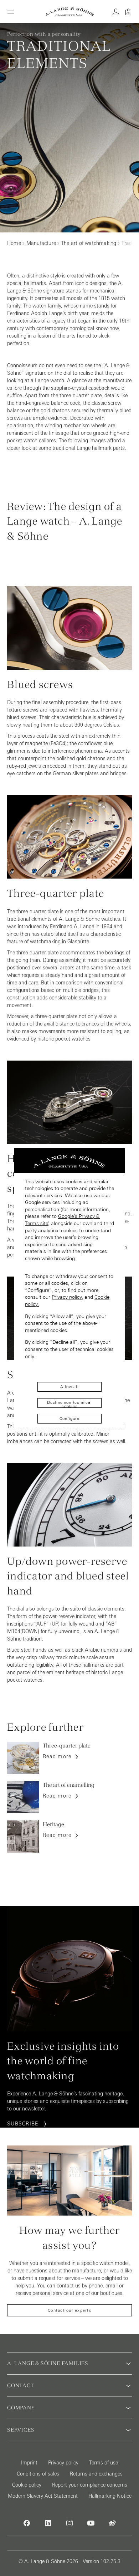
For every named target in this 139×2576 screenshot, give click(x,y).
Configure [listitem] (69, 1419)
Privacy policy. (67, 1297)
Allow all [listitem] (69, 1387)
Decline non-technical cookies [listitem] (69, 1404)
